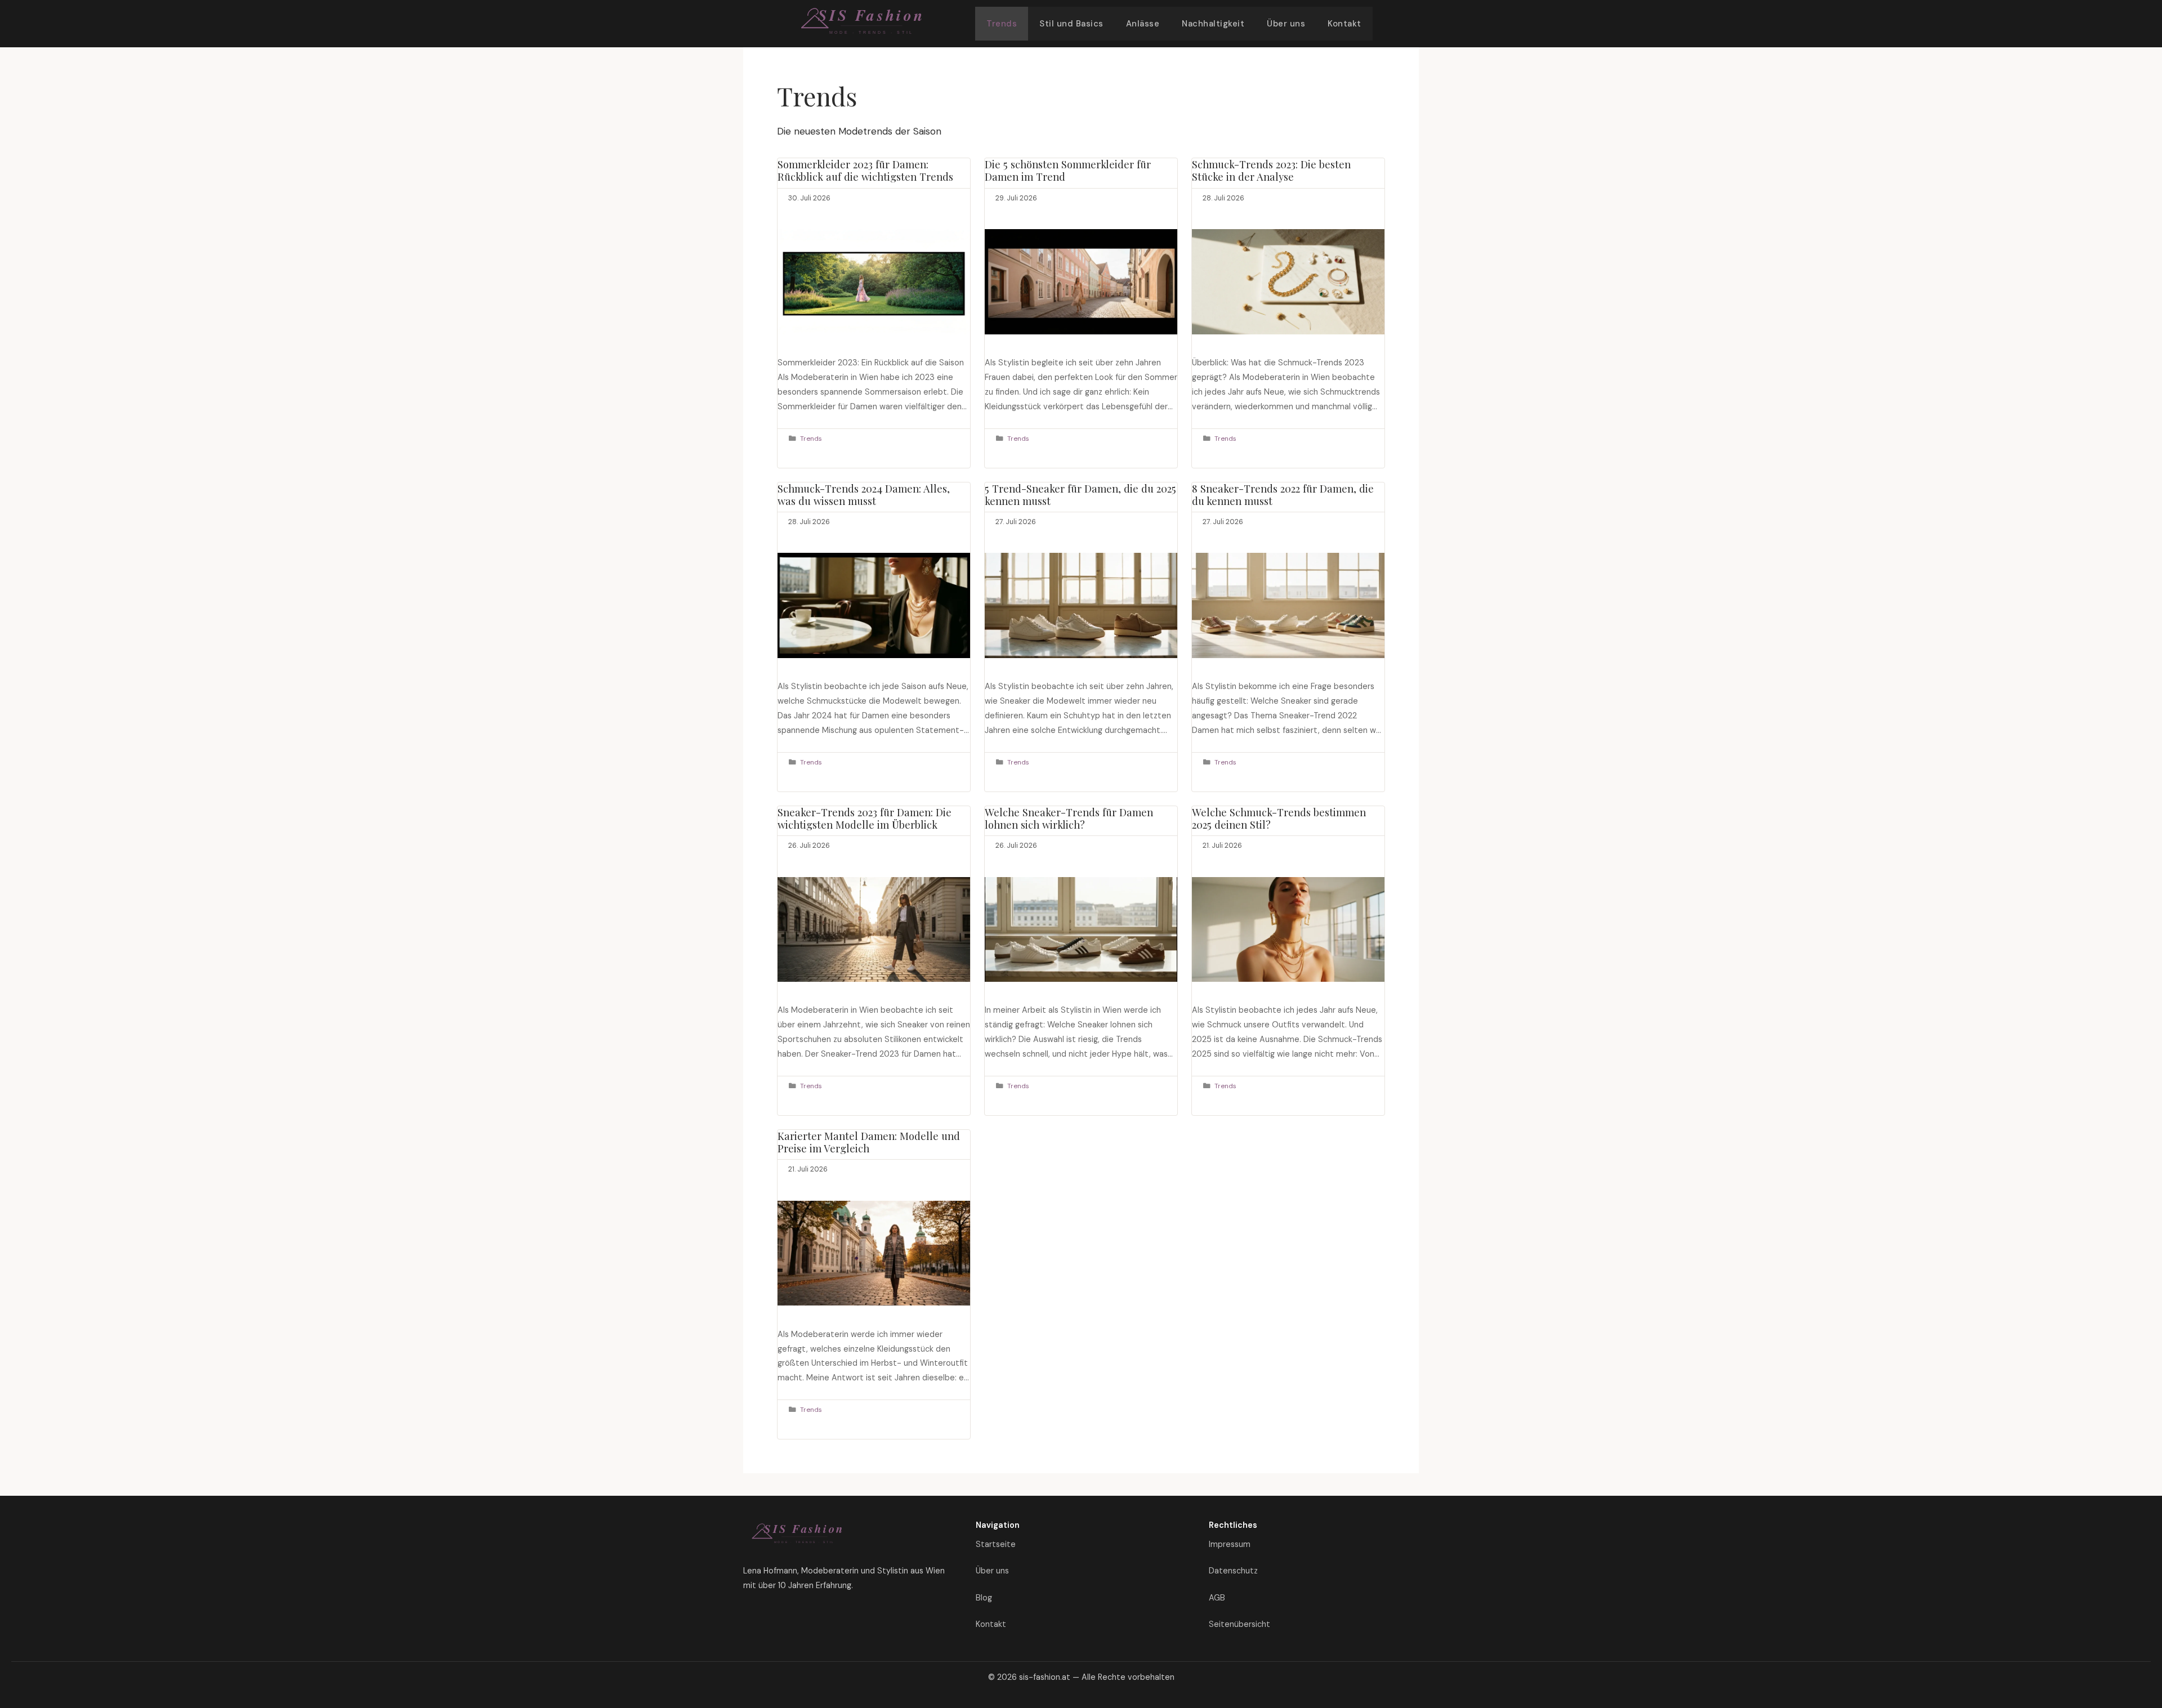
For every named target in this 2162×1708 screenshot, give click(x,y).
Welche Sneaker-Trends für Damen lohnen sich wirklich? (1069, 818)
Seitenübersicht (1239, 1624)
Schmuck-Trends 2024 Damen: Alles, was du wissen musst (864, 495)
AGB (1217, 1598)
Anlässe (1143, 24)
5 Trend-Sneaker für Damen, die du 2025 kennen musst (1080, 495)
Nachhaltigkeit (1213, 24)
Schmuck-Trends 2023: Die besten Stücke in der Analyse (1271, 170)
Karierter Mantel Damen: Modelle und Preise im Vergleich (869, 1142)
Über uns (1286, 24)
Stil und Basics (1071, 24)
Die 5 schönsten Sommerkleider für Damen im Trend (1068, 170)
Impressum (1230, 1544)
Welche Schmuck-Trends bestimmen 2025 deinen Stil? (1279, 818)
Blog (984, 1598)
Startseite (996, 1544)
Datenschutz (1233, 1571)
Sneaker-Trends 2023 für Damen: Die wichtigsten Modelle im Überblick (865, 818)
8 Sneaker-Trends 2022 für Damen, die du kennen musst (1283, 495)
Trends (1002, 24)
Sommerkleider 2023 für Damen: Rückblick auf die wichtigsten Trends (865, 170)
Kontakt (1344, 24)
